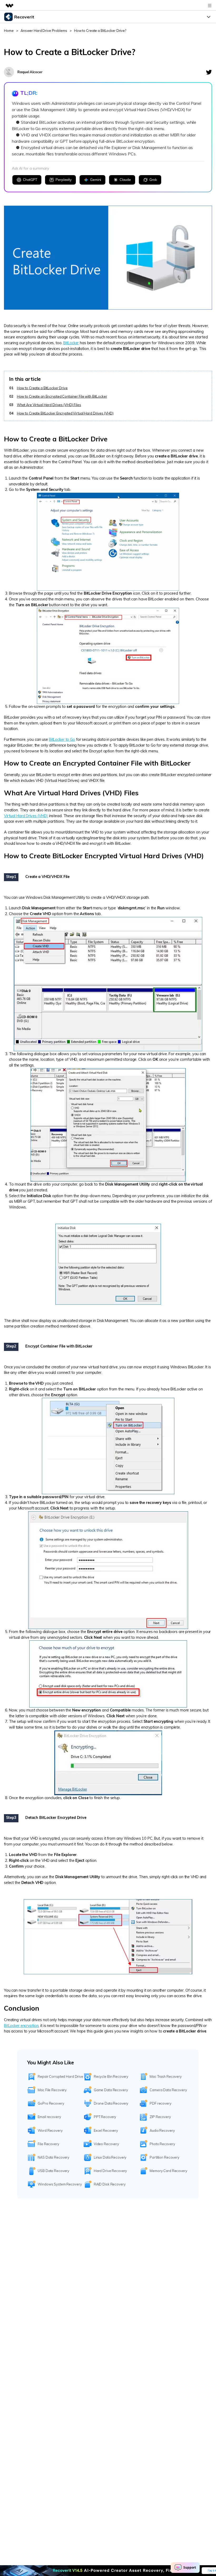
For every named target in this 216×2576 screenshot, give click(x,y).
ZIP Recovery (160, 2117)
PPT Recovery (105, 2117)
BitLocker (71, 343)
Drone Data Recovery (111, 2103)
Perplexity (64, 180)
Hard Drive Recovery (111, 2171)
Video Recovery (106, 2144)
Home (9, 31)
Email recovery (49, 2117)
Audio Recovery (162, 2130)
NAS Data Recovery (53, 2157)
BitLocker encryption (21, 2026)
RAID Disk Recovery (110, 2184)
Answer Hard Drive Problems (44, 31)
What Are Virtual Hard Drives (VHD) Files (49, 405)
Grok (153, 180)
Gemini (96, 180)
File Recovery (48, 2144)
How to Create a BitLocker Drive (42, 388)
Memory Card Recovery (168, 2171)
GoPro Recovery (51, 2103)
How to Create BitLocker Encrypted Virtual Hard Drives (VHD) (65, 413)
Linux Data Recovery (110, 2157)
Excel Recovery (106, 2130)
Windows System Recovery (60, 2184)
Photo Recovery (162, 2144)
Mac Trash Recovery (166, 2076)
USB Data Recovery (53, 2171)
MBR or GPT (25, 1201)
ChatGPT (30, 180)
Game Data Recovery (111, 2090)
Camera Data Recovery (168, 2090)
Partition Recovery (165, 2157)
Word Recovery (50, 2130)
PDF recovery (160, 2103)
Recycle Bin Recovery (111, 2076)
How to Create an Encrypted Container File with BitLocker (62, 396)
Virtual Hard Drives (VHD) (26, 816)
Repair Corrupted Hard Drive (60, 2076)
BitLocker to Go (62, 739)
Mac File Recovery (52, 2090)
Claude (125, 180)
